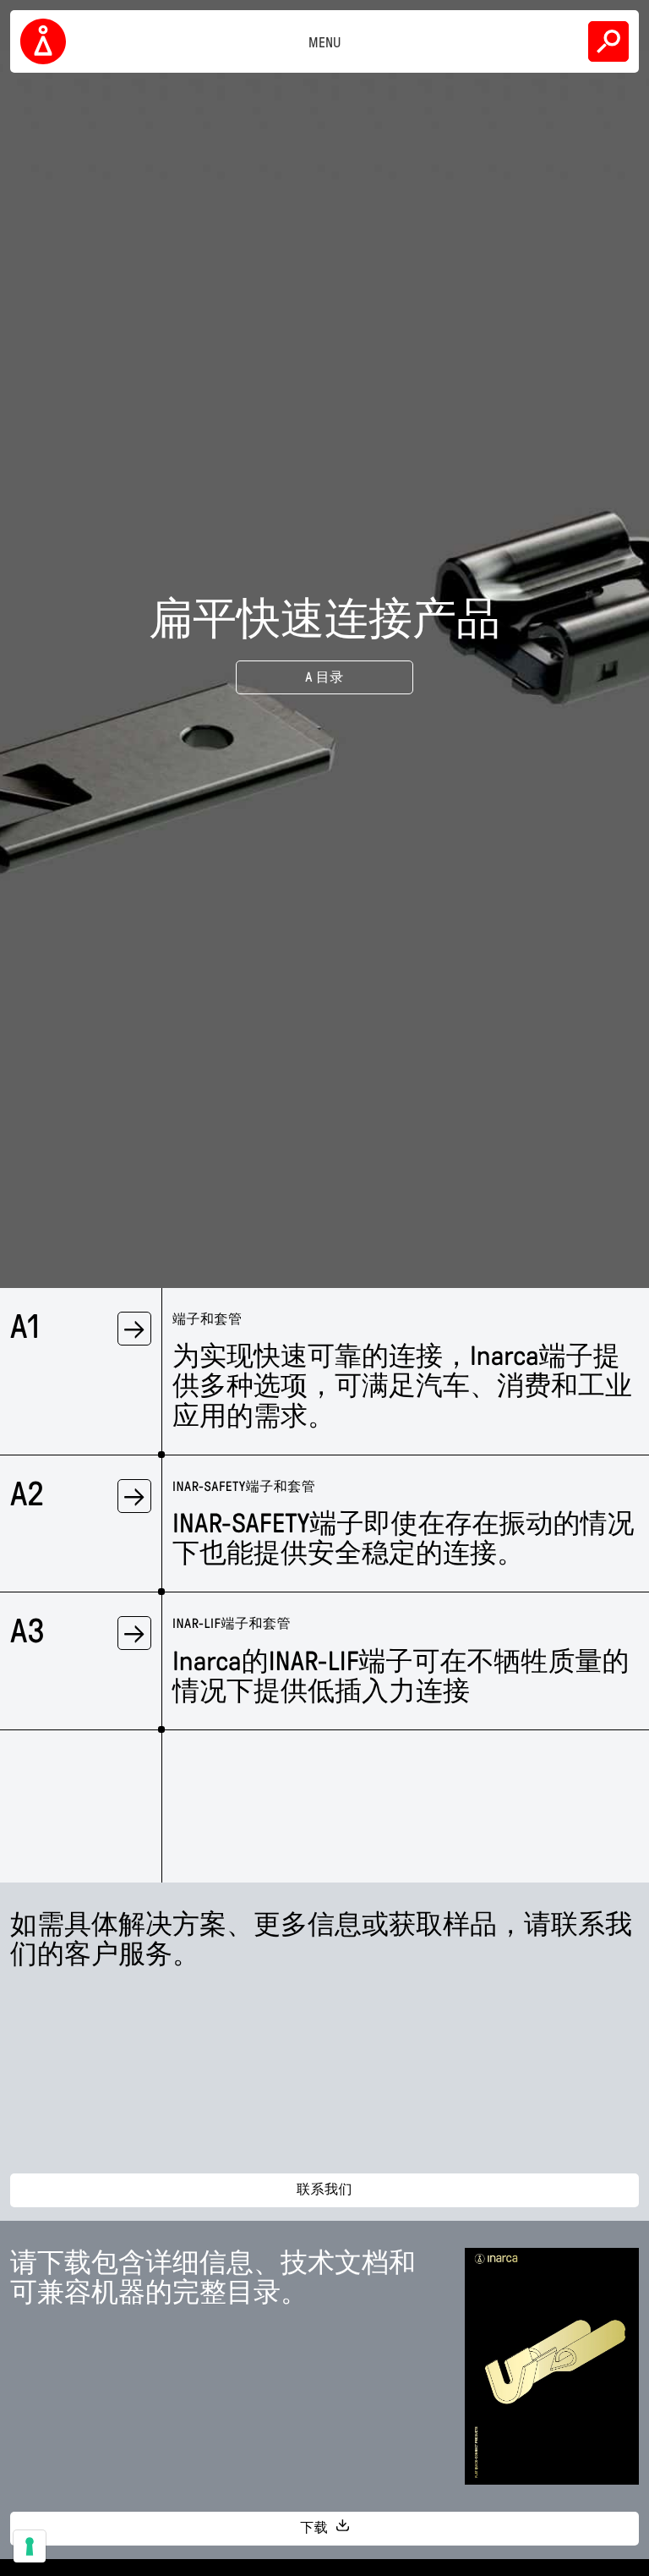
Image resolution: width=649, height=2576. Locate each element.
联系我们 (324, 2190)
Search (608, 41)
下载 (316, 2528)
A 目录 (324, 678)
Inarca (46, 41)
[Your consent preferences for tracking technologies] (30, 2546)
